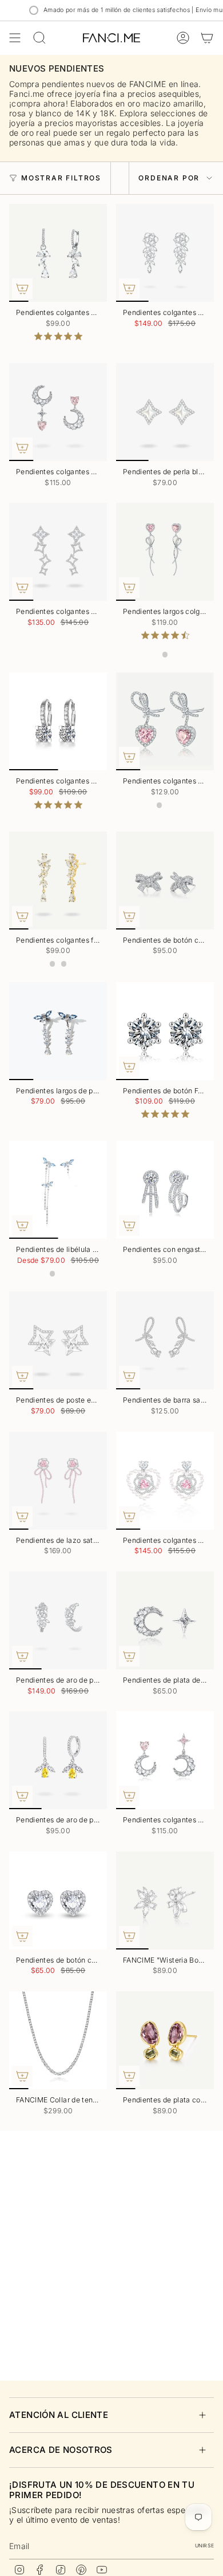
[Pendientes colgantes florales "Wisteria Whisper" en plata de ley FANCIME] (58, 881)
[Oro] (53, 964)
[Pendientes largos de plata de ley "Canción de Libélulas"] (58, 1031)
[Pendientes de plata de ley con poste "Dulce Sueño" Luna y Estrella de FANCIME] (165, 1620)
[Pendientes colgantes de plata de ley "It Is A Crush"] (165, 721)
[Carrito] (207, 38)
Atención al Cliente (59, 2415)
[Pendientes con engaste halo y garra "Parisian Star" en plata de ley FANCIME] (165, 1190)
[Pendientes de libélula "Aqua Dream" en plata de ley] (58, 1190)
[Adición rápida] (22, 289)
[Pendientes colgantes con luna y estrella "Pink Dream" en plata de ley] (58, 412)
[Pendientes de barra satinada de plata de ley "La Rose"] (165, 1340)
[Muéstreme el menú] (15, 38)
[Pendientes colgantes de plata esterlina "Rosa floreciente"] (165, 253)
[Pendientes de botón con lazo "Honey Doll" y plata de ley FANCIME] (165, 881)
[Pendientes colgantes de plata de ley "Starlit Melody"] (58, 552)
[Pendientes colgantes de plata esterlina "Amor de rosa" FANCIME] (165, 1481)
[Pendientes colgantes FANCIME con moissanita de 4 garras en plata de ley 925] (58, 721)
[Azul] (53, 1274)
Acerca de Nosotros (61, 2450)
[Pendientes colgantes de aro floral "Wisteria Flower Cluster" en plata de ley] (58, 253)
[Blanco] (171, 805)
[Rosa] (165, 655)
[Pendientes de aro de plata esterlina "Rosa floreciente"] (58, 1620)
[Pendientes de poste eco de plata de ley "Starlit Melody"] (58, 1340)
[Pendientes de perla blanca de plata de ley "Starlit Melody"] (165, 412)
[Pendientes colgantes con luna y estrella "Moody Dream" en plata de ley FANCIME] (165, 1760)
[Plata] (64, 964)
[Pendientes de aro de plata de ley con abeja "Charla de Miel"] (58, 1760)
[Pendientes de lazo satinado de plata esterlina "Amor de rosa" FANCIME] (58, 1481)
